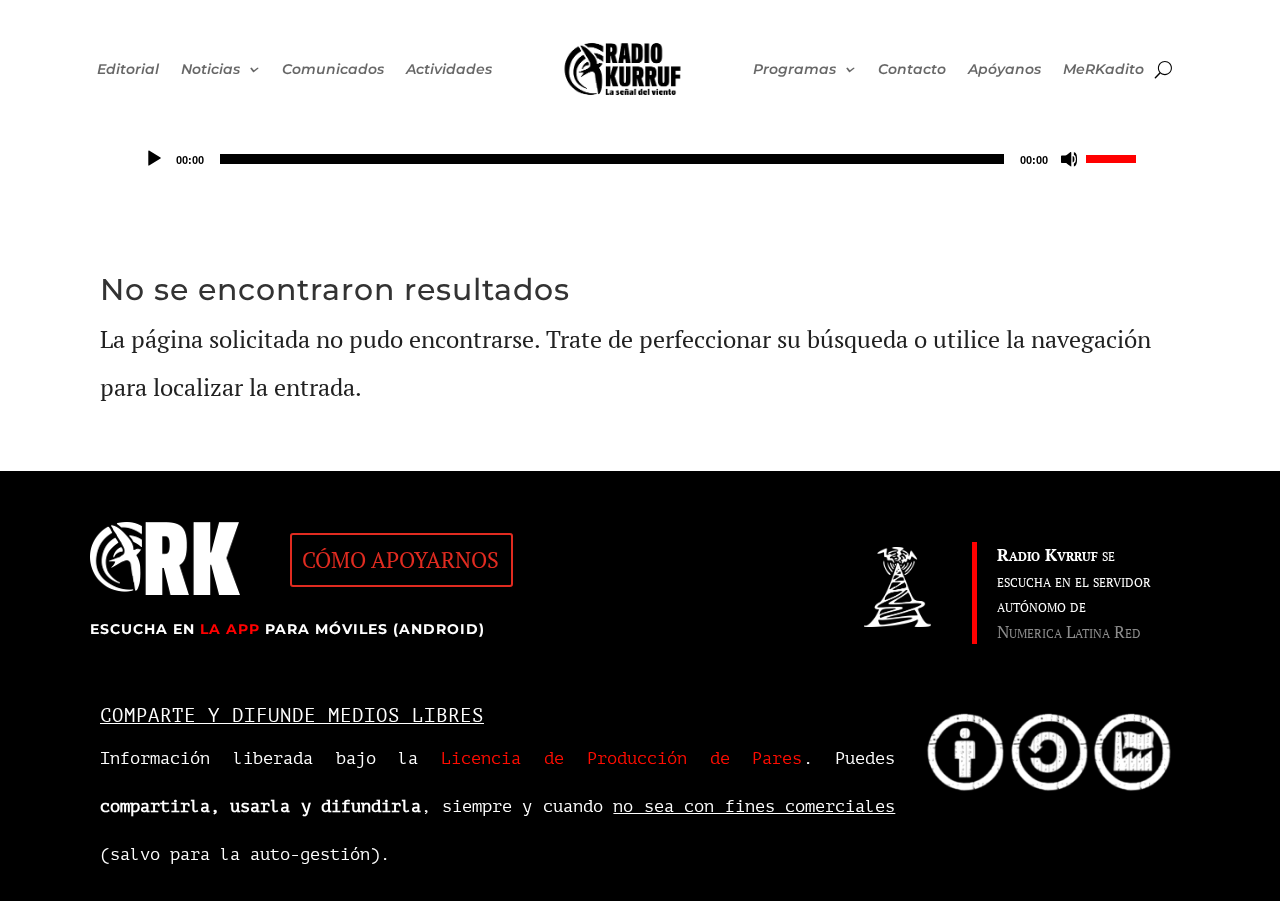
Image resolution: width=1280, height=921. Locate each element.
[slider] (1114, 157)
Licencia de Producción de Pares (621, 758)
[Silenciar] (1070, 159)
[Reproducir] (154, 159)
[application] (640, 159)
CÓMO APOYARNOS (400, 559)
